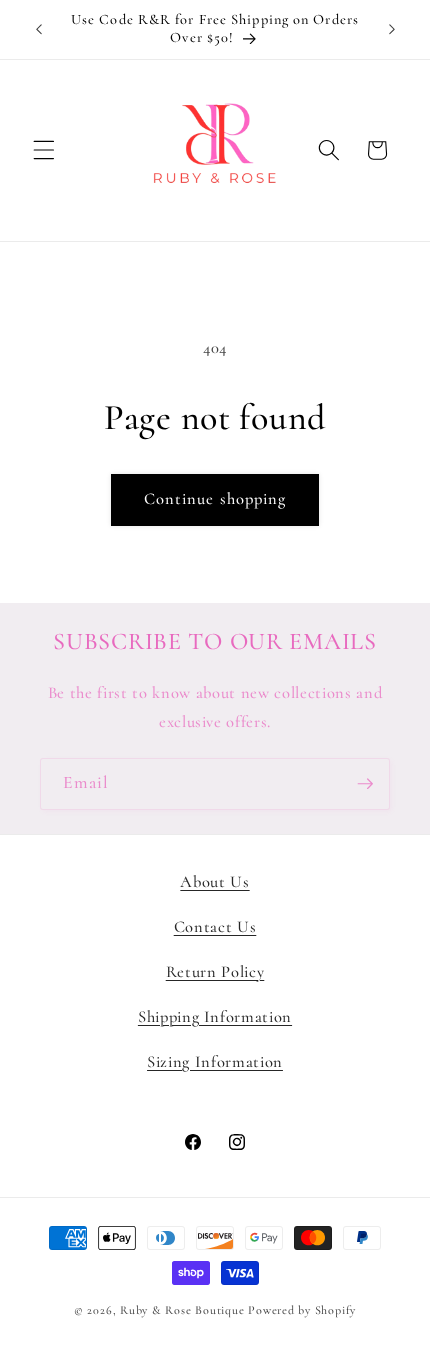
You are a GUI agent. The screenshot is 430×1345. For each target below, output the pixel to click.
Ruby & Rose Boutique (184, 1310)
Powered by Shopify (302, 1310)
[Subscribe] (365, 784)
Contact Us (215, 927)
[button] (44, 150)
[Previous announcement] (39, 29)
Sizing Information (215, 1062)
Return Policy (215, 972)
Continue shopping (215, 499)
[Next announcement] (392, 29)
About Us (214, 882)
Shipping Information (215, 1017)
